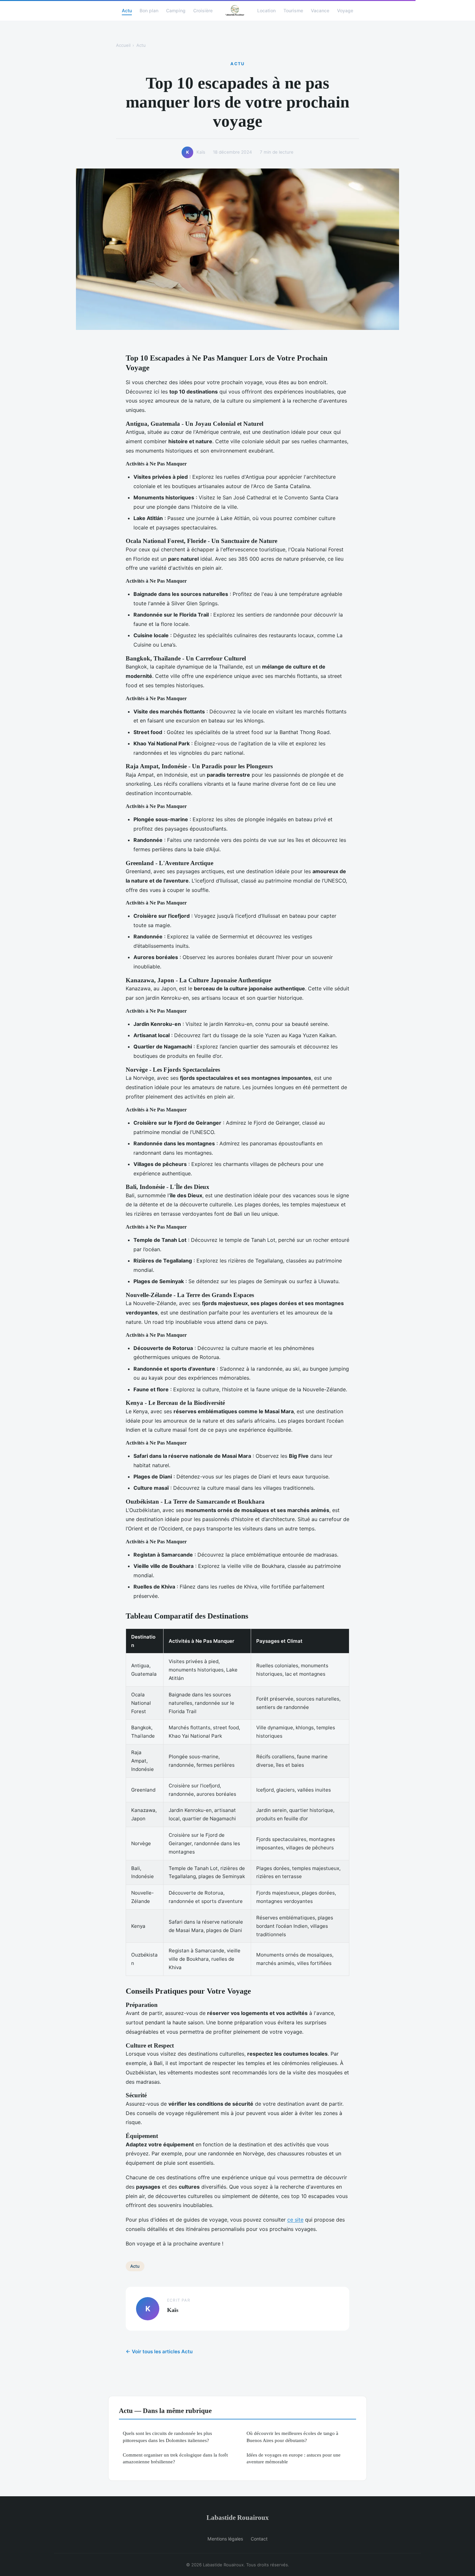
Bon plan (149, 10)
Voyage (345, 10)
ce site (295, 2220)
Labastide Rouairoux (238, 2517)
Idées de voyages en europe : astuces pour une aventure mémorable (294, 2458)
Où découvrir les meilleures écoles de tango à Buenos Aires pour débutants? (292, 2437)
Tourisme (293, 10)
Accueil (123, 45)
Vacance (320, 10)
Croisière (203, 10)
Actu (127, 10)
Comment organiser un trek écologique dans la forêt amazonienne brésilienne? (175, 2458)
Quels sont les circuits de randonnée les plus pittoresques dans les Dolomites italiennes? (167, 2437)
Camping (176, 10)
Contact (259, 2539)
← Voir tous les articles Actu (159, 2351)
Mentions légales (225, 2539)
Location (266, 10)
